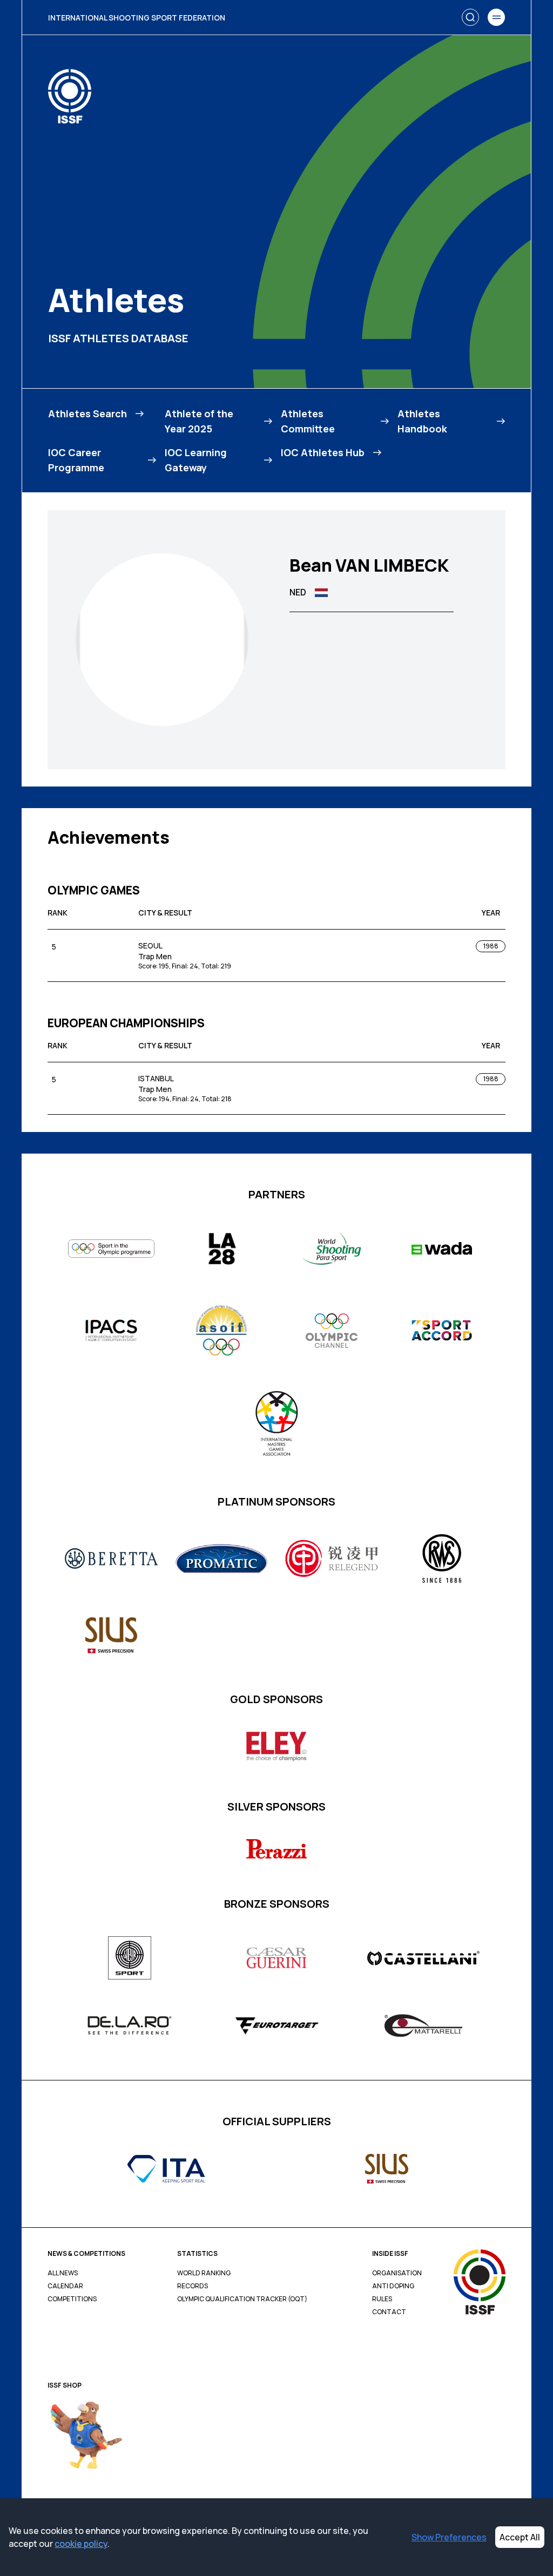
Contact (389, 2312)
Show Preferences (449, 2537)
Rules (382, 2299)
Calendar (65, 2286)
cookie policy (81, 2544)
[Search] (470, 17)
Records (193, 2286)
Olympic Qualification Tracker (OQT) (242, 2299)
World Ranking (204, 2273)
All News (63, 2273)
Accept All (520, 2537)
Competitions (72, 2299)
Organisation (397, 2273)
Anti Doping (393, 2286)
